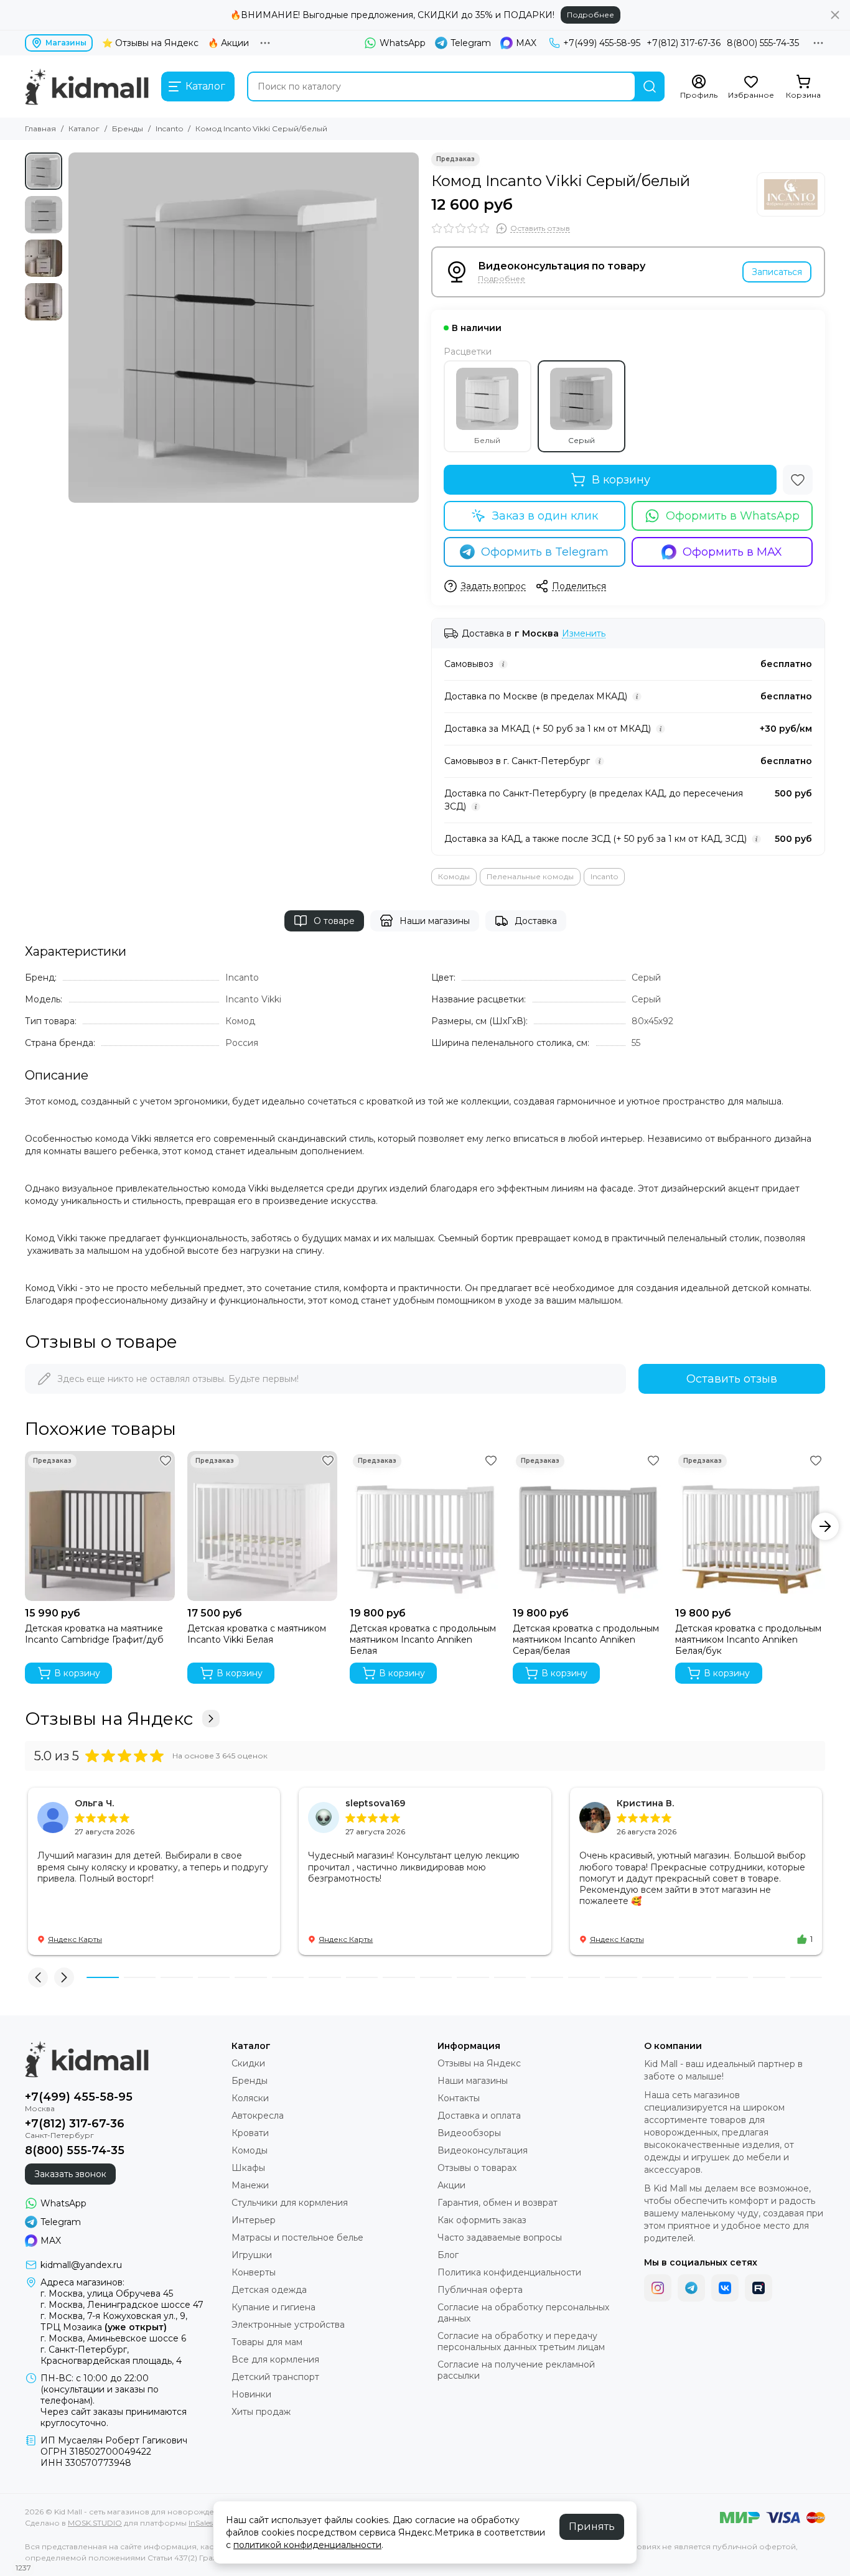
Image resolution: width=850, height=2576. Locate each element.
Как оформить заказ (482, 2220)
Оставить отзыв (732, 1379)
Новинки (251, 2394)
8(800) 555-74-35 (763, 43)
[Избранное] (798, 480)
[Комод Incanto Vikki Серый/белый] (244, 328)
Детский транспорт (275, 2377)
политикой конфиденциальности (307, 2545)
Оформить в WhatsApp (733, 516)
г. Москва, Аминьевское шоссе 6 (113, 2338)
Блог (448, 2255)
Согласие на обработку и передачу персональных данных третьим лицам (521, 2341)
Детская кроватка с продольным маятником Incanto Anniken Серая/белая (586, 1640)
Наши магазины (435, 921)
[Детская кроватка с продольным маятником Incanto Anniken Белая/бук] (750, 1526)
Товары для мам (267, 2342)
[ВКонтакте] (725, 2288)
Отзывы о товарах (477, 2168)
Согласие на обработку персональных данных (523, 2313)
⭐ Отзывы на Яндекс (150, 43)
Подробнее (591, 15)
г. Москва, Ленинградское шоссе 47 (122, 2305)
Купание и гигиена (273, 2307)
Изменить (584, 634)
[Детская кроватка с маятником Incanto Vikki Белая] (262, 1526)
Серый (581, 440)
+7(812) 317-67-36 (684, 43)
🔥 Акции (228, 43)
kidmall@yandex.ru (81, 2265)
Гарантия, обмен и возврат (497, 2203)
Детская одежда (269, 2290)
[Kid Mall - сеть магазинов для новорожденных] (87, 86)
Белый (487, 440)
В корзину (621, 480)
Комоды (454, 876)
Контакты (459, 2098)
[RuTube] (759, 2288)
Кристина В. (645, 1803)
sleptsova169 (375, 1803)
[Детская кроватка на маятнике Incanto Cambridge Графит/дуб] (100, 1526)
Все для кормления (275, 2359)
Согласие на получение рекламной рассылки (516, 2370)
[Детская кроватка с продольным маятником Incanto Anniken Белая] (425, 1526)
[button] (75, 328)
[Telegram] (691, 2288)
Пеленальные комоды (530, 876)
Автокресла (258, 2116)
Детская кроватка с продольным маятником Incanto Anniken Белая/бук (748, 1640)
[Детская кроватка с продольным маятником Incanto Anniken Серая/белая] (588, 1526)
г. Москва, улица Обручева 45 (107, 2294)
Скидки (248, 2063)
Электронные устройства (288, 2325)
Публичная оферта (480, 2290)
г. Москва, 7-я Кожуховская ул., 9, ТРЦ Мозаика (114, 2322)
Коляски (250, 2098)
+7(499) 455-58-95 (602, 43)
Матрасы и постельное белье (297, 2238)
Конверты (254, 2272)
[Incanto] (791, 194)
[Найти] (650, 86)
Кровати (250, 2133)
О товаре (334, 921)
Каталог (84, 128)
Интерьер (254, 2220)
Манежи (250, 2185)
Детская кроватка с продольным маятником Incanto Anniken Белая (423, 1640)
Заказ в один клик (545, 516)
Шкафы (248, 2168)
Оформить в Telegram (545, 552)
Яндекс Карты (75, 1939)
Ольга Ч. (94, 1803)
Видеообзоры (469, 2133)
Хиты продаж (261, 2412)
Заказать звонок (70, 2174)
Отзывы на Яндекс (109, 1719)
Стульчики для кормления (290, 2203)
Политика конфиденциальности (509, 2272)
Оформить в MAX (732, 552)
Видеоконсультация (483, 2150)
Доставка (536, 921)
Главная (40, 128)
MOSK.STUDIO (95, 2523)
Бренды (128, 128)
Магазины (66, 43)
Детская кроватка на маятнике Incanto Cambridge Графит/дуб (94, 1634)
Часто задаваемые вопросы (500, 2238)
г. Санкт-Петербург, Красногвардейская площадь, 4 (111, 2355)
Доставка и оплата (479, 2116)
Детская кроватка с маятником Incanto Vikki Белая (257, 1634)
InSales (201, 2523)
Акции (451, 2185)
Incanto (169, 128)
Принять (592, 2527)
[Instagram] (658, 2288)
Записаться (777, 272)
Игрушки (252, 2255)
